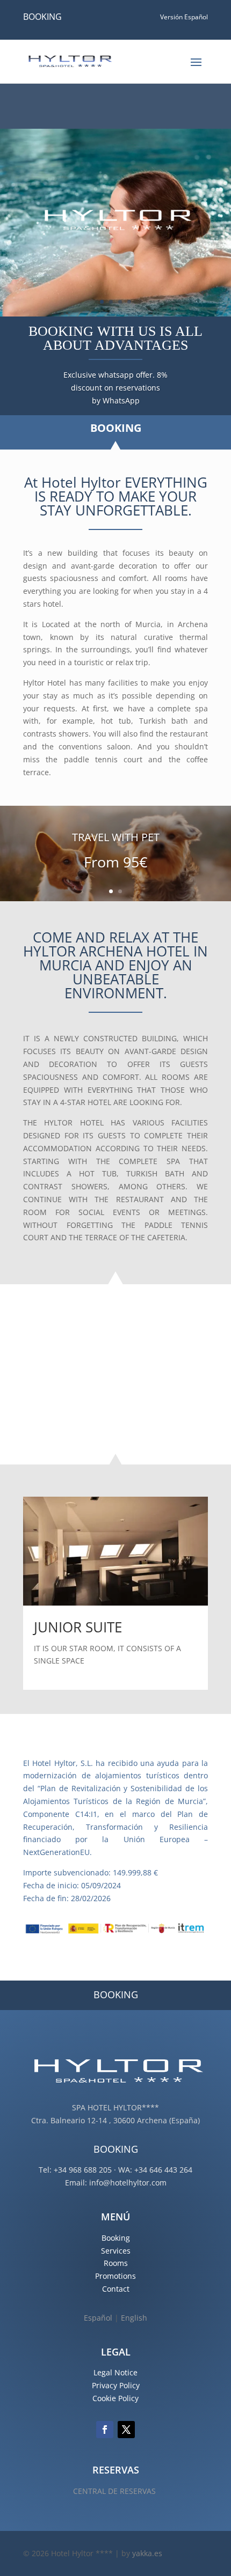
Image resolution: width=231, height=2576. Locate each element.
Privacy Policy (116, 2385)
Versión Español (184, 17)
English (134, 2318)
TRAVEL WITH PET (116, 837)
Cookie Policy (115, 2398)
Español (98, 2318)
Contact (116, 2289)
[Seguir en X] (126, 2430)
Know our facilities (99, 1389)
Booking (116, 2238)
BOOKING (42, 17)
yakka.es (147, 2553)
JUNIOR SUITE (78, 1627)
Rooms (116, 2263)
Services (116, 2251)
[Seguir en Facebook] (105, 2430)
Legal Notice (115, 2372)
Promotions (115, 2276)
